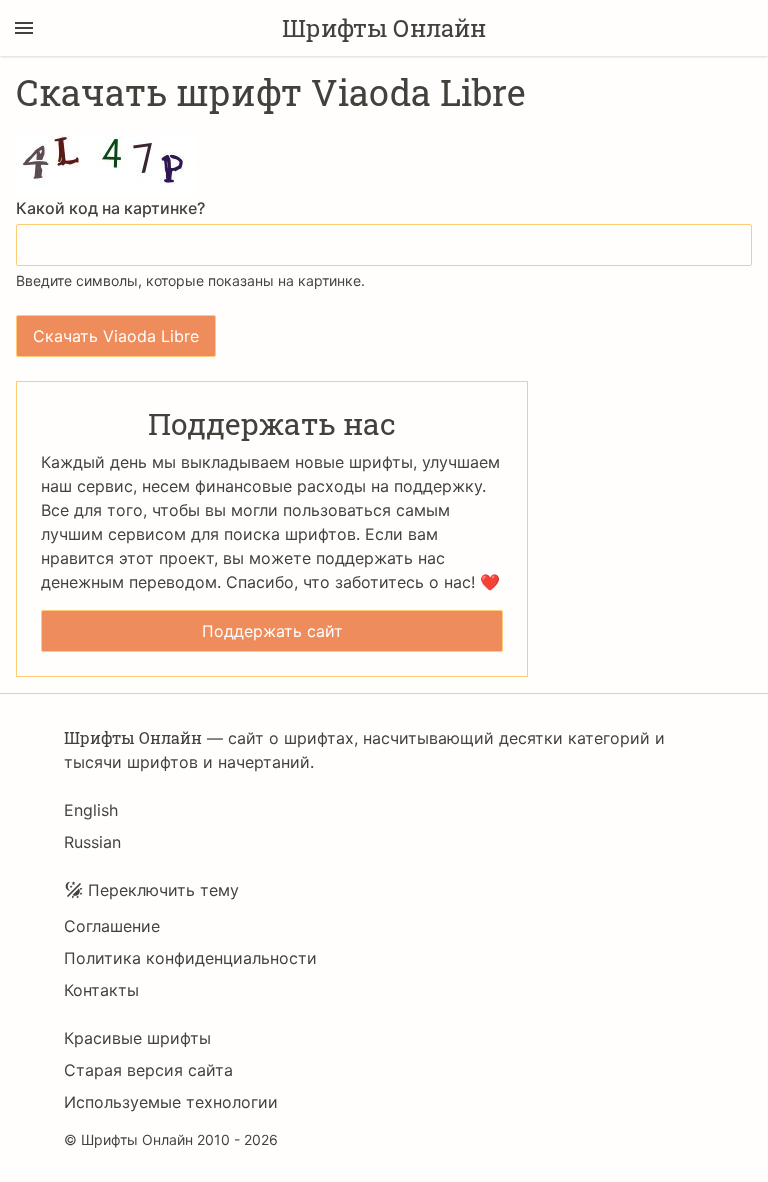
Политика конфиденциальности (190, 958)
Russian (92, 842)
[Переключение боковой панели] (24, 28)
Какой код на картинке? (110, 208)
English (91, 810)
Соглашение (112, 926)
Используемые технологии (171, 1102)
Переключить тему (163, 890)
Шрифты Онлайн (384, 28)
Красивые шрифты (137, 1038)
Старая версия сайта (148, 1070)
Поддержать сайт (272, 631)
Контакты (101, 990)
